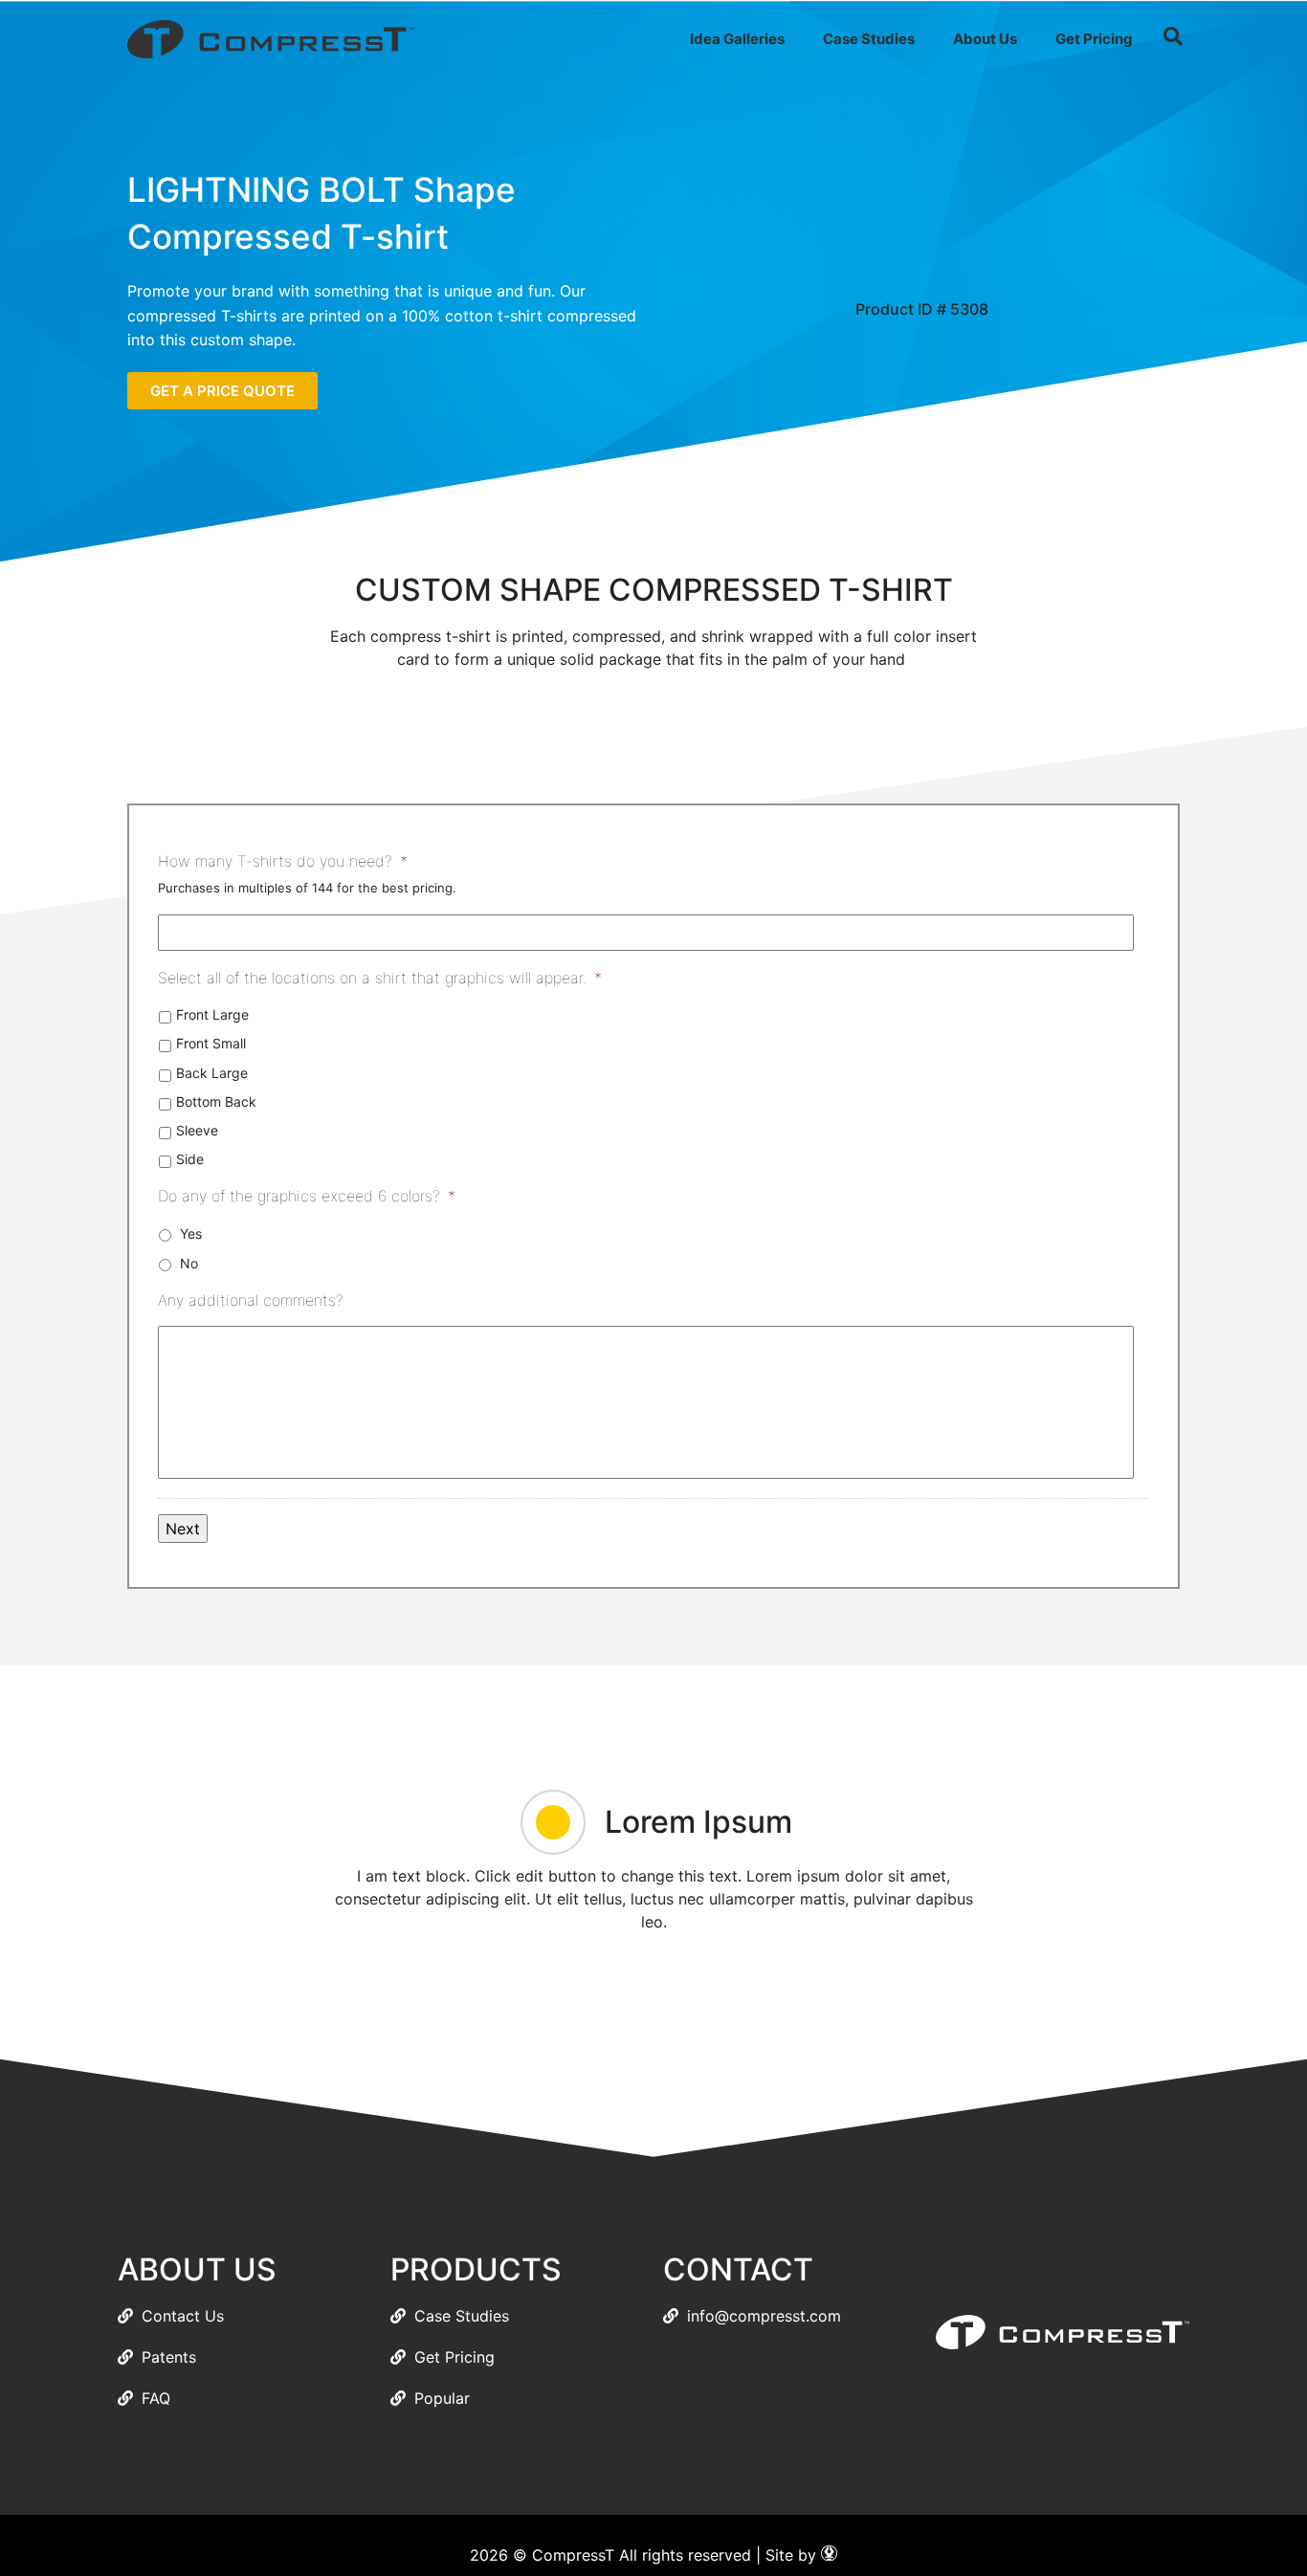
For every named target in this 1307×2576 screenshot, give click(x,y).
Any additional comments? (251, 1300)
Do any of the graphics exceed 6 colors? (307, 1196)
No (189, 1263)
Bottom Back (216, 1101)
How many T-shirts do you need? (283, 861)
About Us (985, 39)
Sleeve (197, 1130)
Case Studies (869, 39)
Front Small (211, 1043)
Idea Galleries (737, 39)
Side (190, 1159)
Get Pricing (1094, 39)
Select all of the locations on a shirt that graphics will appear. (380, 978)
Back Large (212, 1073)
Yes (191, 1233)
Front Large (212, 1014)
